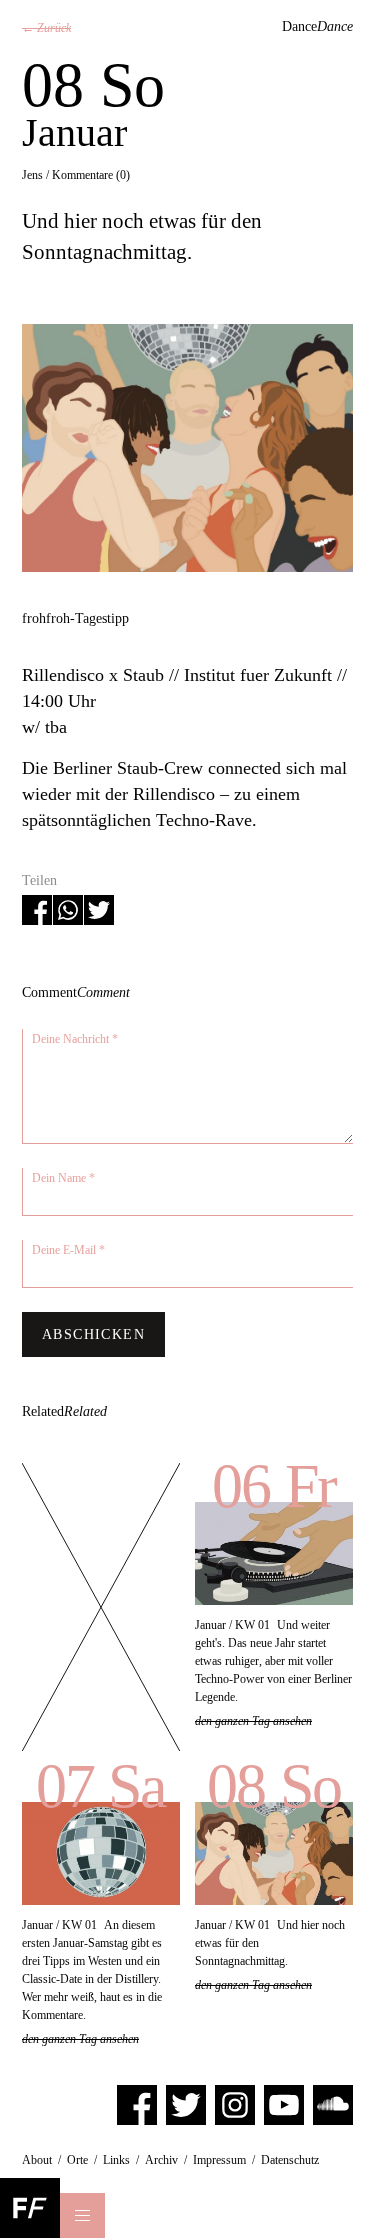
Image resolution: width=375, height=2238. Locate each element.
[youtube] (284, 2104)
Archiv (161, 2160)
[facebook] (137, 2104)
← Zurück (46, 28)
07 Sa (101, 1786)
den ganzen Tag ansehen (253, 1721)
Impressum (219, 2160)
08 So (274, 1786)
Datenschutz (290, 2160)
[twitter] (186, 2104)
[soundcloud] (333, 2104)
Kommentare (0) (91, 175)
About (37, 2160)
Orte (77, 2160)
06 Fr (274, 1486)
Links (116, 2160)
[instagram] (235, 2104)
